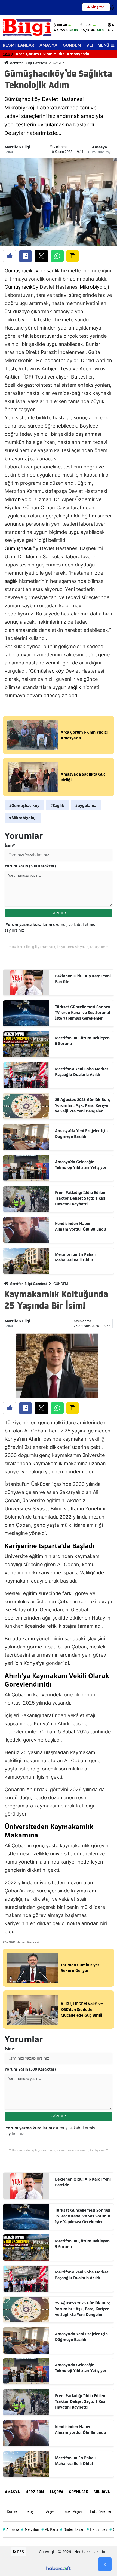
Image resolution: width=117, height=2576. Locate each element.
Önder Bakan (72, 2529)
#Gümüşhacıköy (24, 805)
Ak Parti (50, 2529)
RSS (20, 2552)
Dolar (62, 25)
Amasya (99, 147)
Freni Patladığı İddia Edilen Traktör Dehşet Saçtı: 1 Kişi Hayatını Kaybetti (80, 1198)
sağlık (53, 271)
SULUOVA (102, 2492)
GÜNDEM (72, 45)
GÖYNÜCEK (78, 2492)
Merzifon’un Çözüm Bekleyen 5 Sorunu (82, 1041)
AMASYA (48, 45)
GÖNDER (59, 913)
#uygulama (86, 805)
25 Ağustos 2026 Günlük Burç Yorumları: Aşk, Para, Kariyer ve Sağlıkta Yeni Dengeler (82, 1105)
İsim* (10, 845)
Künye (12, 2511)
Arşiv (50, 2511)
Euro (88, 25)
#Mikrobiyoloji (23, 818)
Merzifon (30, 2529)
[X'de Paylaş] (41, 256)
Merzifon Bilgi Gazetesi (28, 63)
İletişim (32, 2511)
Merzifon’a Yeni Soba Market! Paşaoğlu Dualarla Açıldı (82, 1072)
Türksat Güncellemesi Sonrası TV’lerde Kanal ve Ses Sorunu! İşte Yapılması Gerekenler (83, 1012)
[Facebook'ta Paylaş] (25, 256)
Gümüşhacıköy (99, 152)
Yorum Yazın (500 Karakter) (30, 866)
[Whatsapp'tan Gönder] (57, 256)
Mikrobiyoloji (94, 287)
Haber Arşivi (72, 2511)
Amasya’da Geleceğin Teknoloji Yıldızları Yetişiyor (81, 1164)
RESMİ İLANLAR (19, 45)
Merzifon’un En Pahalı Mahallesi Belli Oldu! (75, 1257)
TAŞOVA (56, 2492)
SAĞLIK (59, 63)
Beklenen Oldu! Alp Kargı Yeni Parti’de (83, 979)
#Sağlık (57, 805)
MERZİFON (35, 2492)
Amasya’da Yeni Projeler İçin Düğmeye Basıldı (81, 1133)
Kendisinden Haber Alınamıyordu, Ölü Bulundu (81, 1226)
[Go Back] (105, 2564)
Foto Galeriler (101, 2511)
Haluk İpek (97, 2529)
